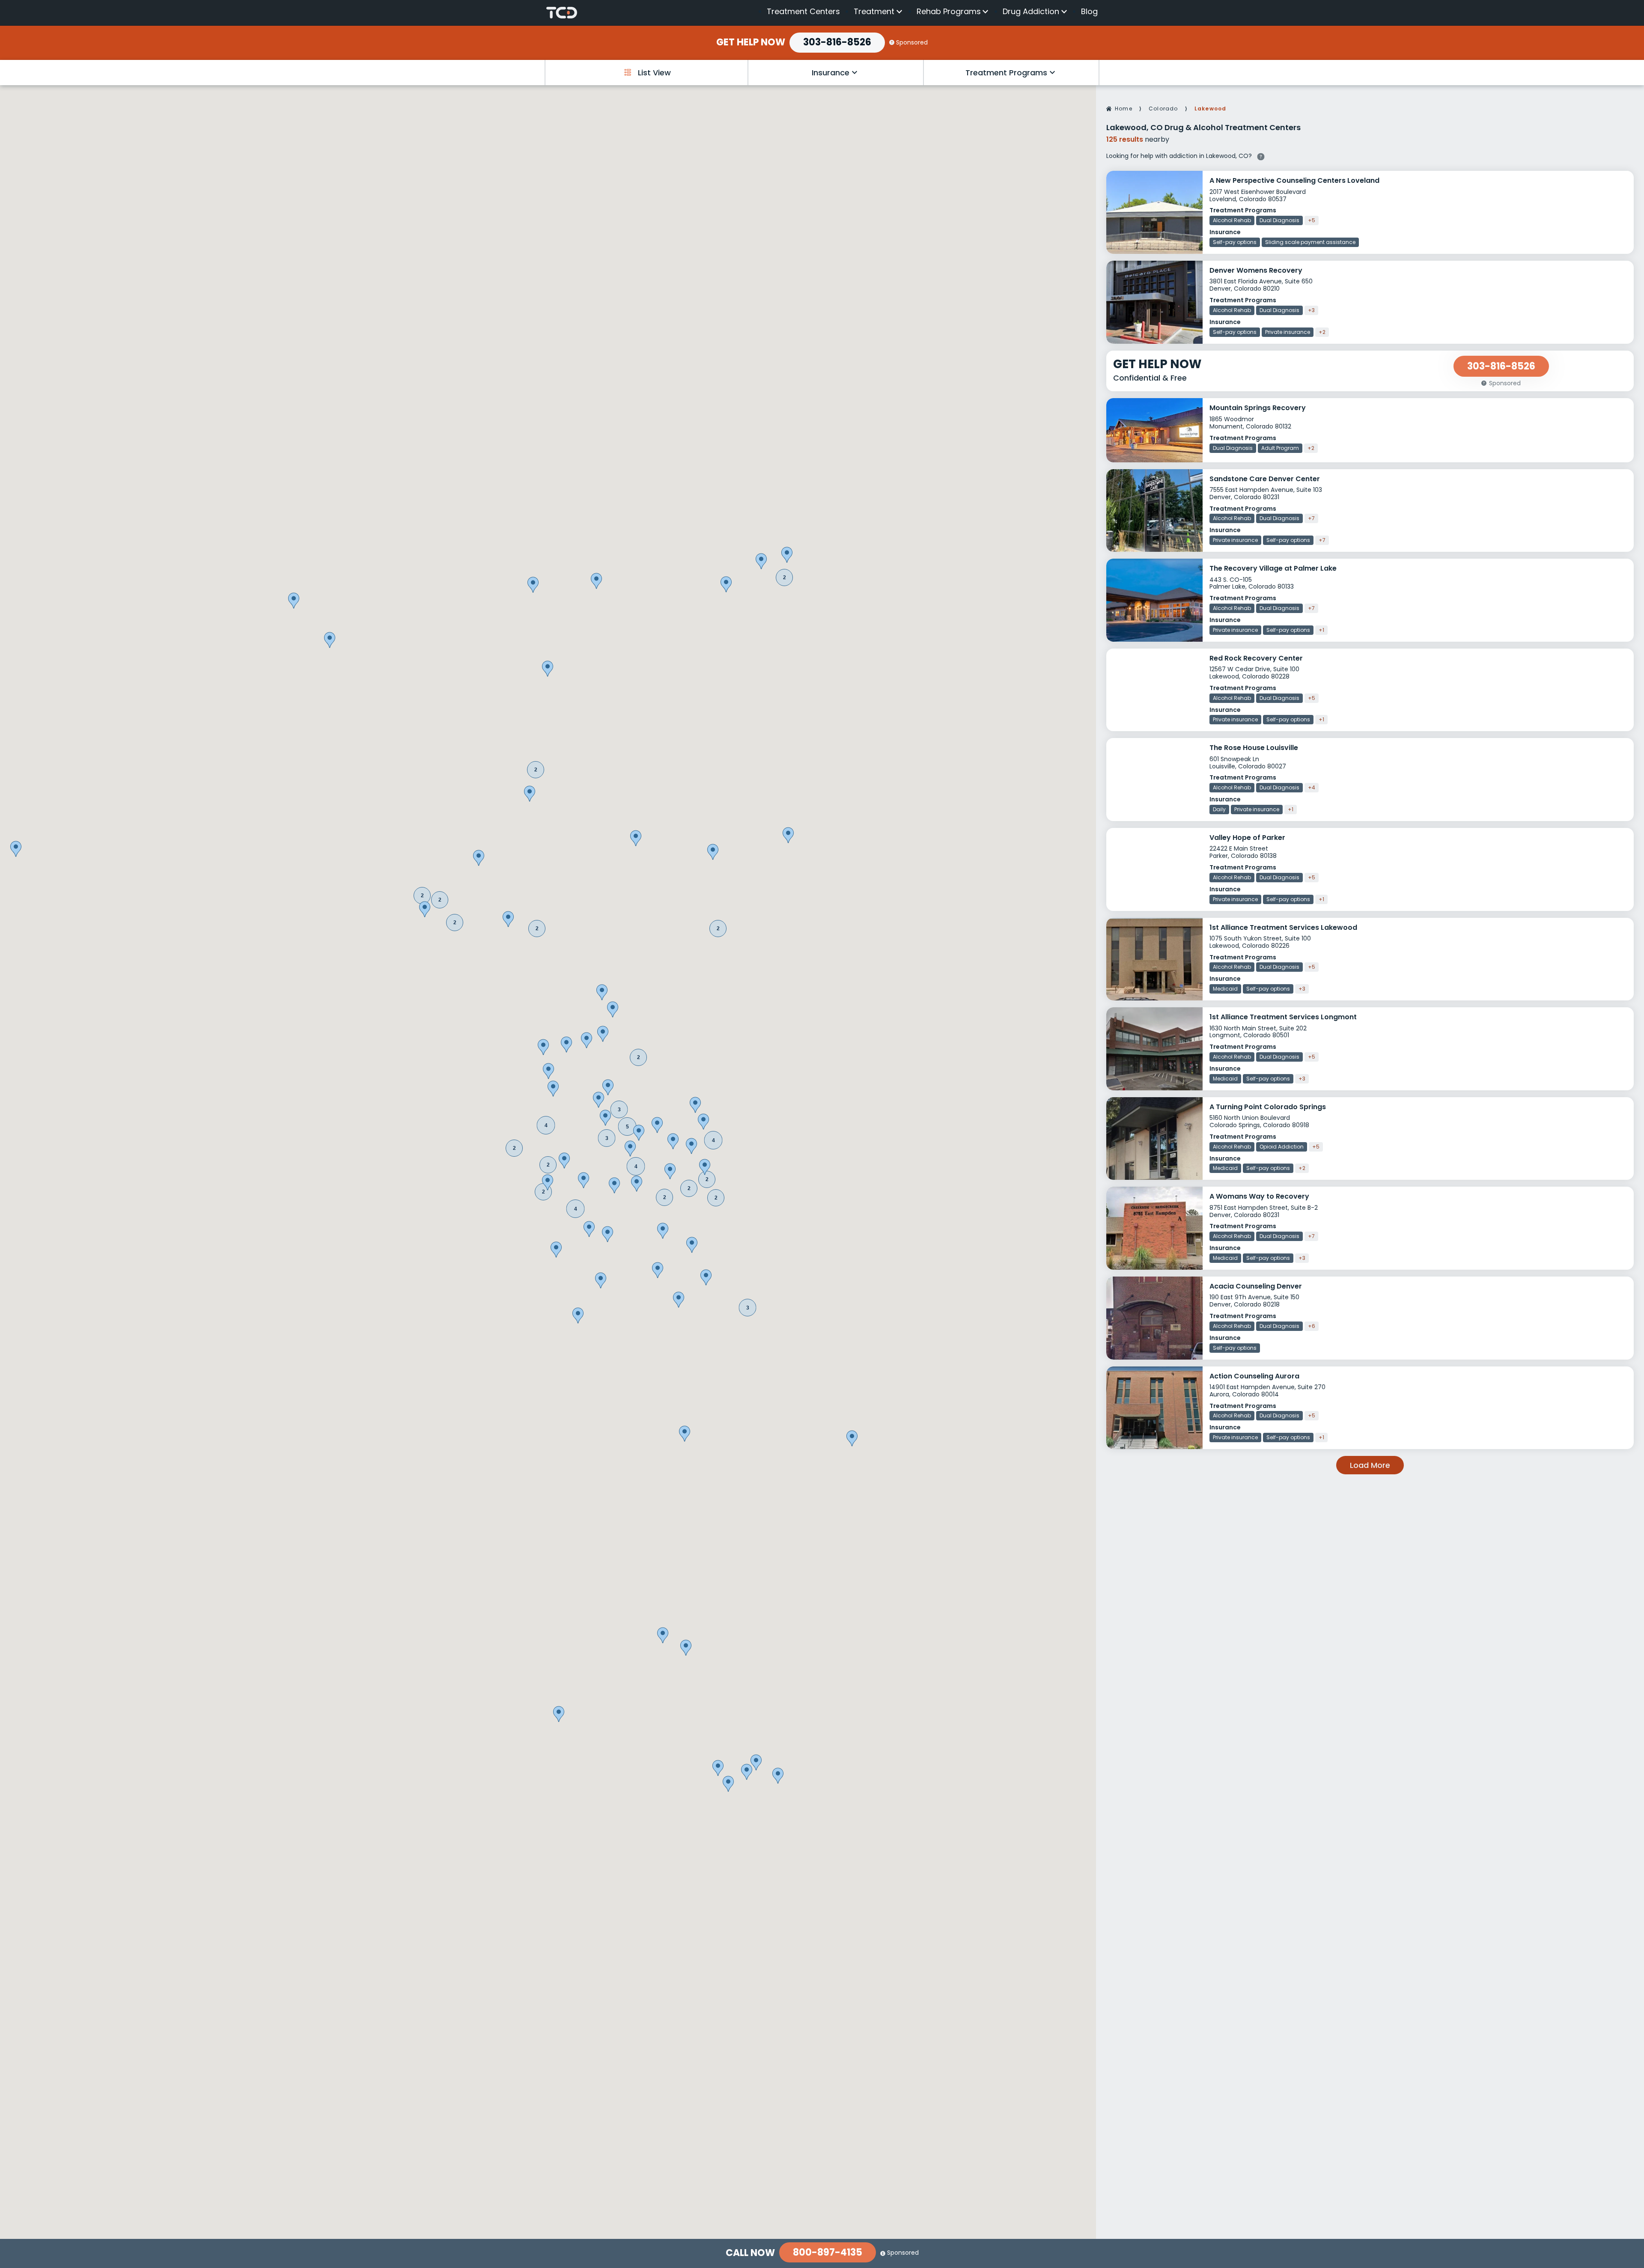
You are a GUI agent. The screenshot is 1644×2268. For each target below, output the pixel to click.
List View (654, 73)
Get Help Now (751, 42)
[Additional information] (1261, 155)
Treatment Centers (803, 11)
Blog (1089, 11)
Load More (1370, 1465)
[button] (619, 1109)
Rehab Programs (949, 12)
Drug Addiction (1031, 12)
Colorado (1163, 109)
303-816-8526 (837, 42)
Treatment (874, 12)
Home (1124, 109)
